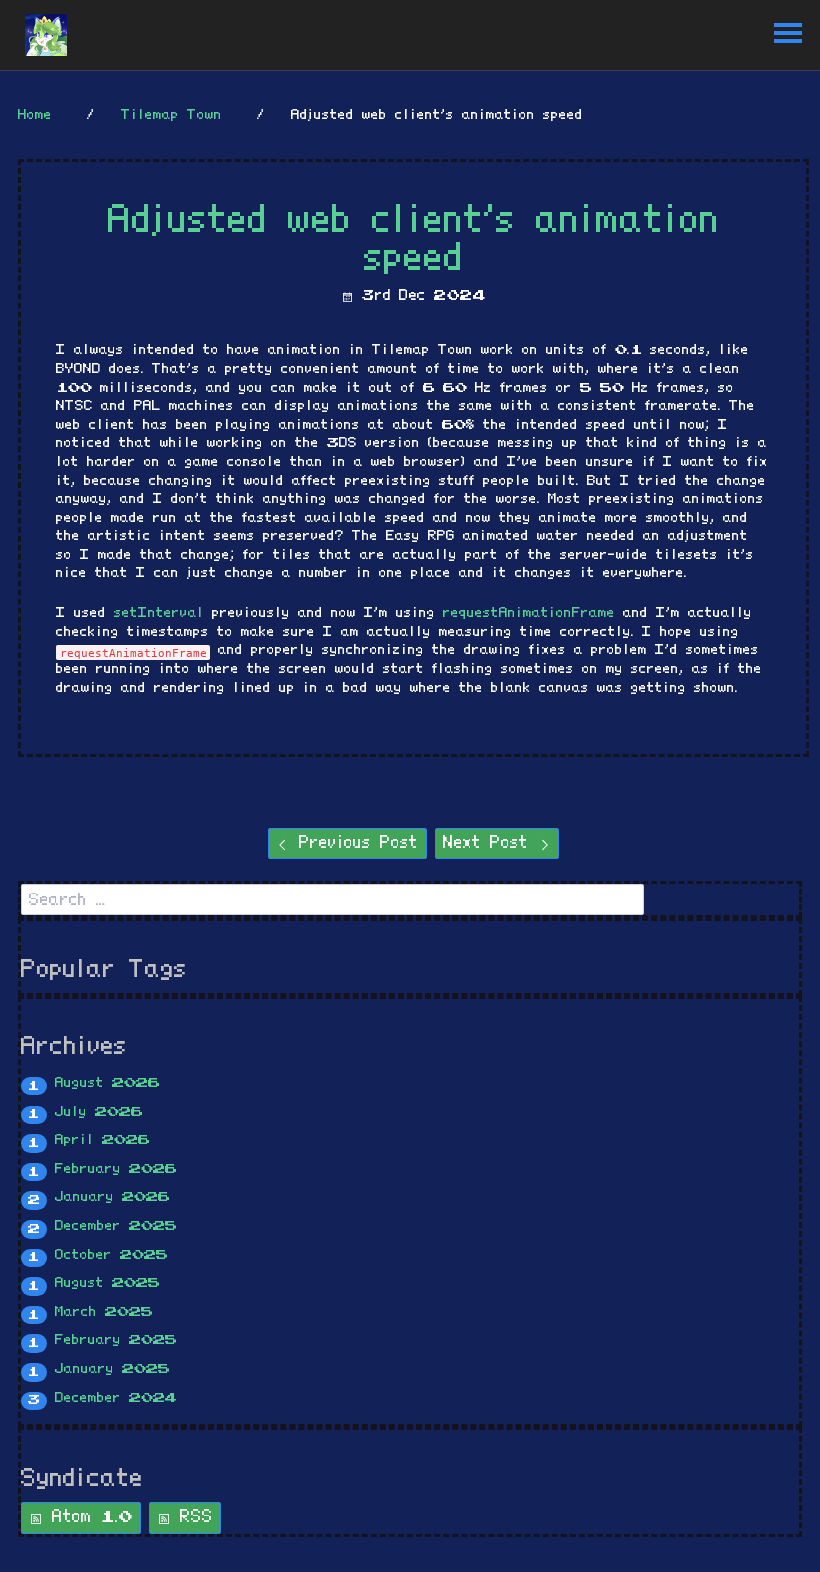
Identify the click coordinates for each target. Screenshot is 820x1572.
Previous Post (354, 843)
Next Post (490, 843)
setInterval (159, 613)
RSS (192, 1517)
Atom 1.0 (88, 1517)
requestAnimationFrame (529, 613)
